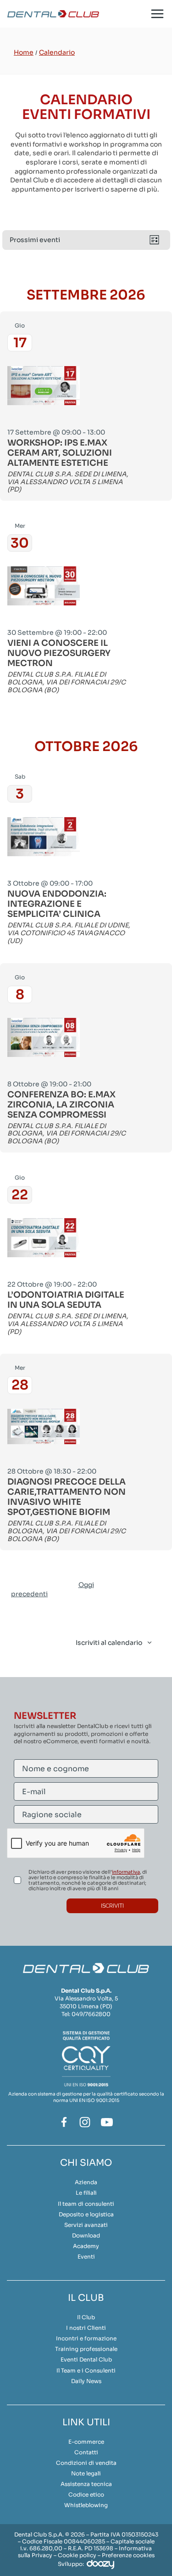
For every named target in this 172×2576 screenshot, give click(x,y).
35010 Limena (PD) (86, 2006)
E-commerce (86, 2442)
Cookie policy (77, 2555)
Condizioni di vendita (86, 2463)
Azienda (86, 2182)
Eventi (86, 2257)
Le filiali (86, 2193)
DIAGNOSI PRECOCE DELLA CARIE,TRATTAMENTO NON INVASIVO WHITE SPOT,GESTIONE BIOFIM (67, 1497)
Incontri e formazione (86, 2338)
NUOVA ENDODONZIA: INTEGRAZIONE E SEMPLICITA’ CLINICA (57, 904)
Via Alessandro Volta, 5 (86, 1998)
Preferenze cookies (128, 2555)
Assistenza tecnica (86, 2484)
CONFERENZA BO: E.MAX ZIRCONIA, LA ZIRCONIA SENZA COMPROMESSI (61, 1105)
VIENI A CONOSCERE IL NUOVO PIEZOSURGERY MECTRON (59, 653)
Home (24, 52)
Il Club (86, 2317)
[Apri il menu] (157, 14)
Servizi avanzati (86, 2225)
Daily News (86, 2381)
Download (86, 2235)
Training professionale (86, 2349)
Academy (86, 2246)
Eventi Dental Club (86, 2359)
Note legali (86, 2473)
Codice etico (86, 2494)
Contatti (86, 2452)
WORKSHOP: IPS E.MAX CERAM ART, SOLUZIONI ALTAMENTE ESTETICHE (60, 453)
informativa (126, 1872)
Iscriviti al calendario (109, 1643)
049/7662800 (91, 2014)
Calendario (57, 52)
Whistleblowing (86, 2505)
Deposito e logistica (86, 2214)
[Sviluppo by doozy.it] (100, 2564)
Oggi (86, 1585)
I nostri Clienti (86, 2328)
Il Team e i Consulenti (86, 2370)
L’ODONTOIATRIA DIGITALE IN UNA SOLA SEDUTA (66, 1300)
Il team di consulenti (86, 2204)
